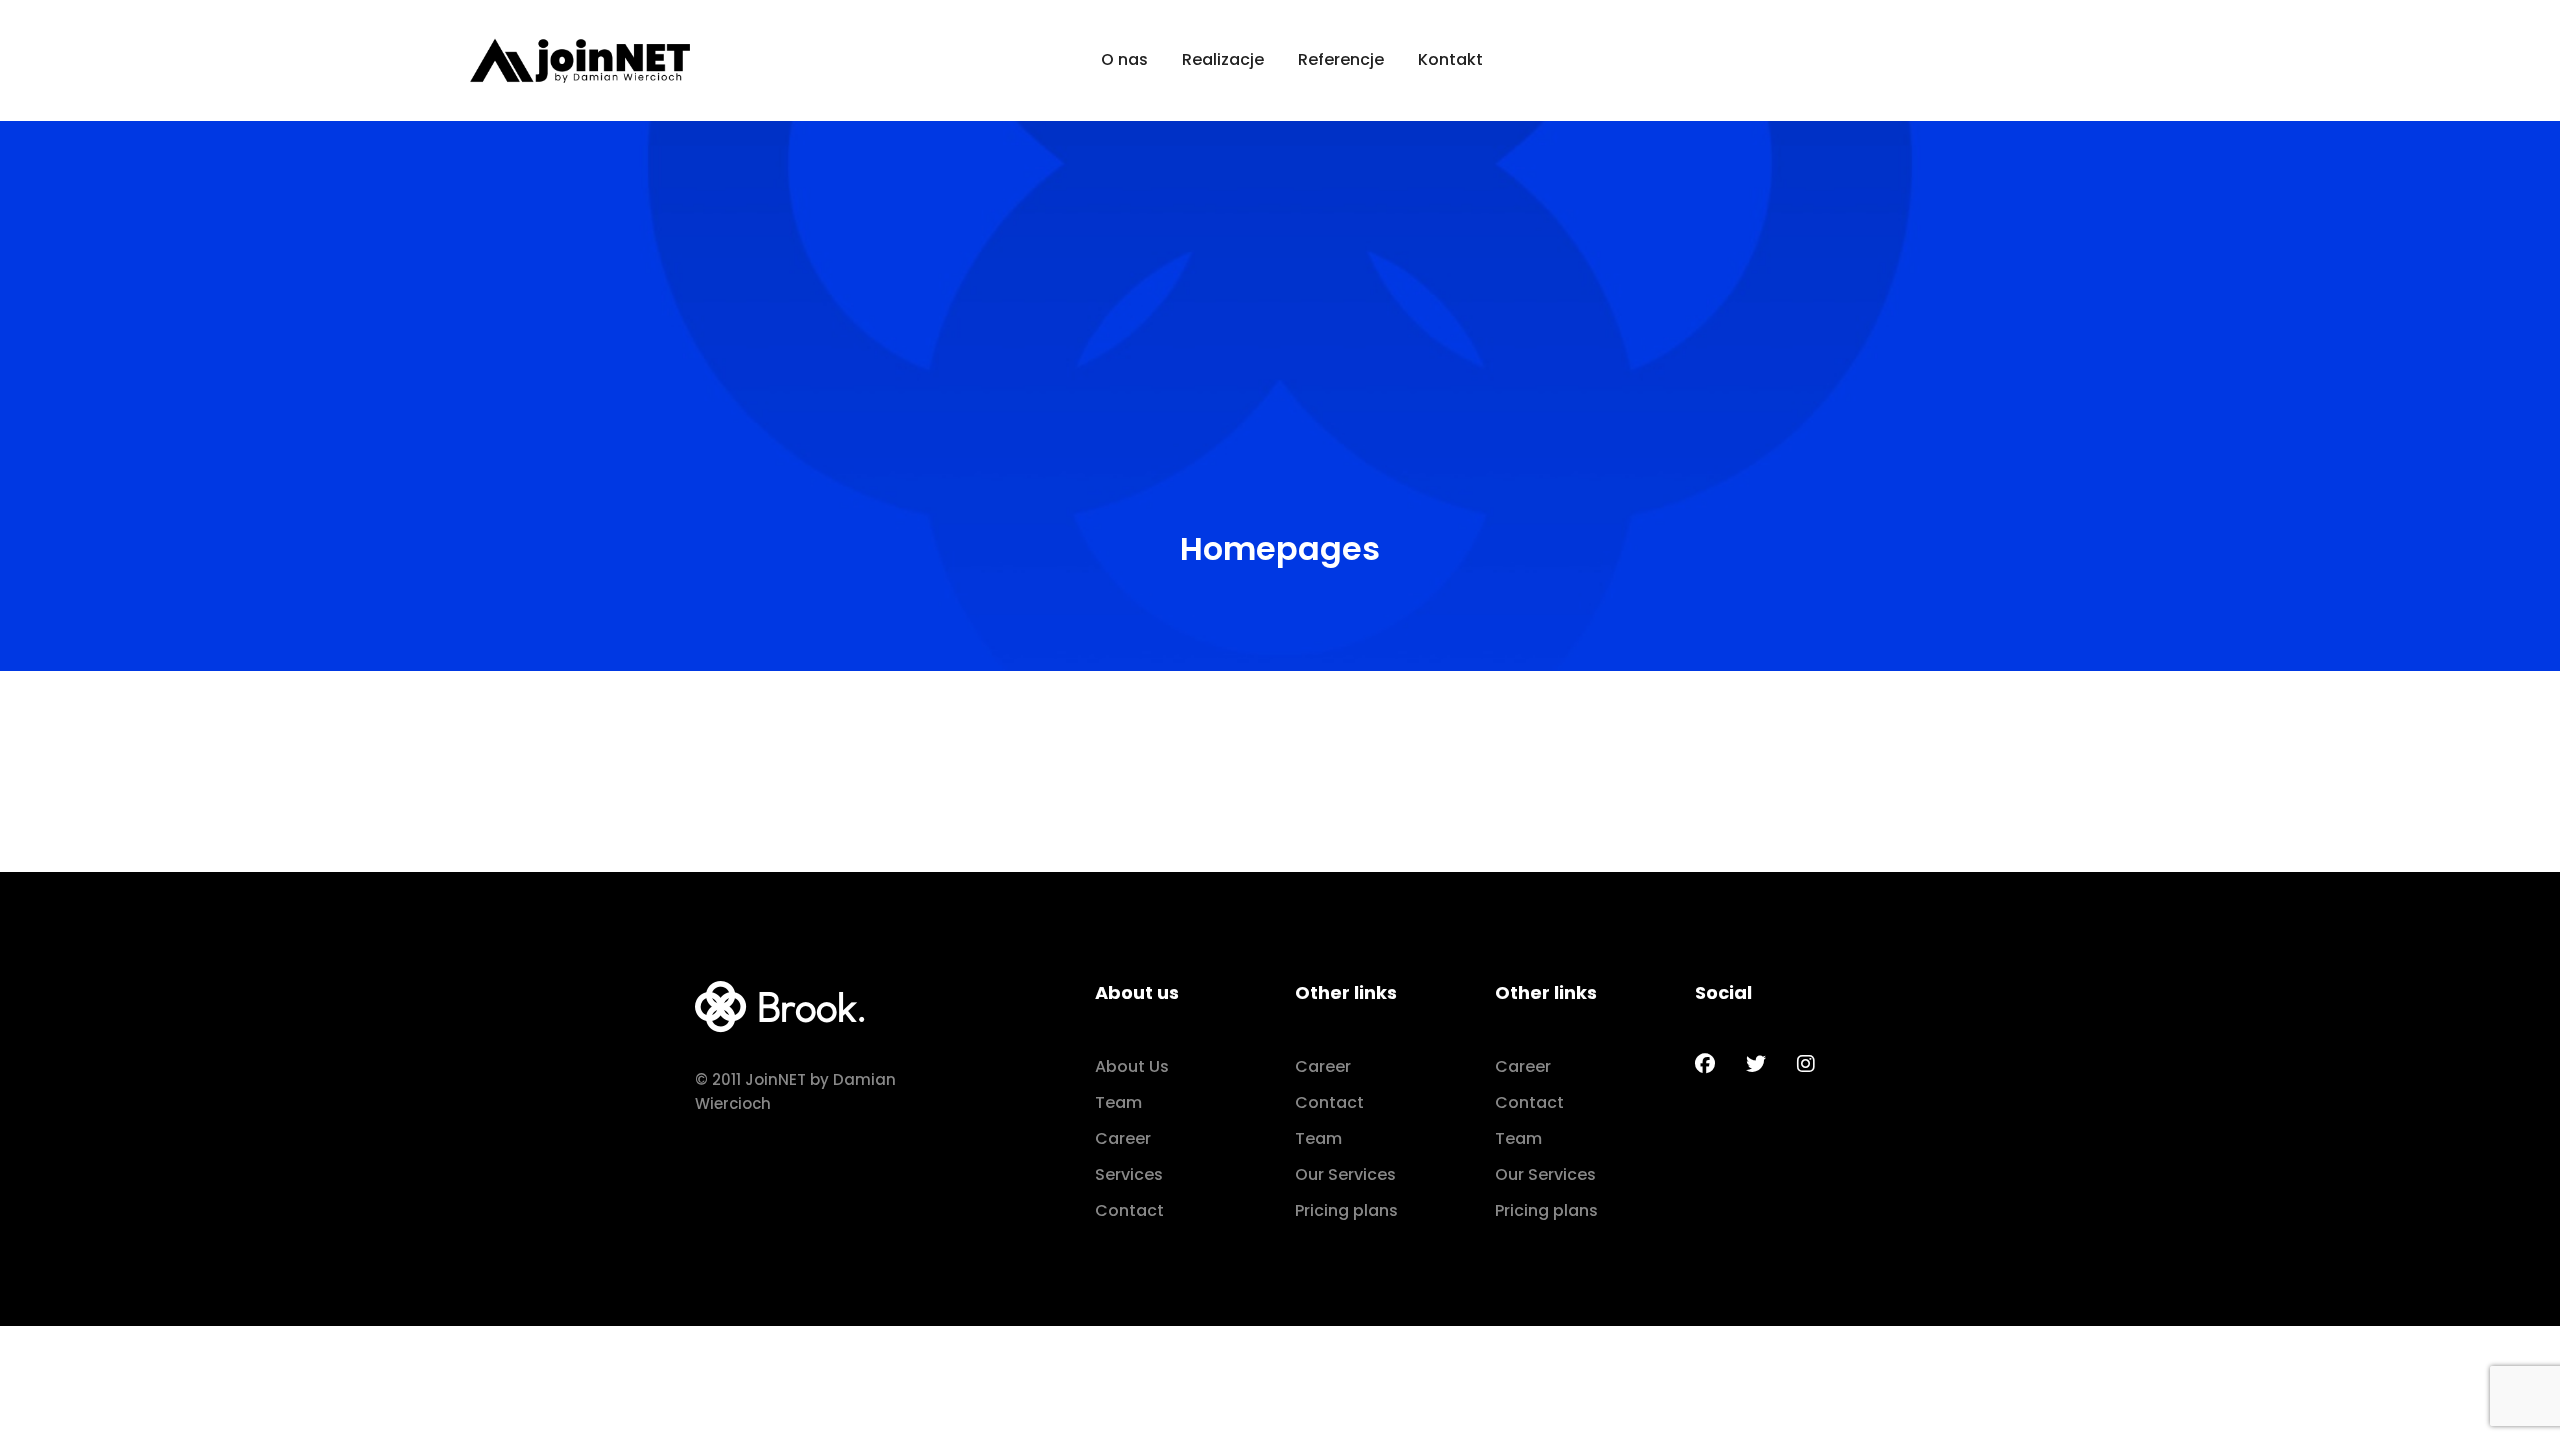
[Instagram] (1806, 1064)
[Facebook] (1705, 1064)
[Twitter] (1756, 1064)
